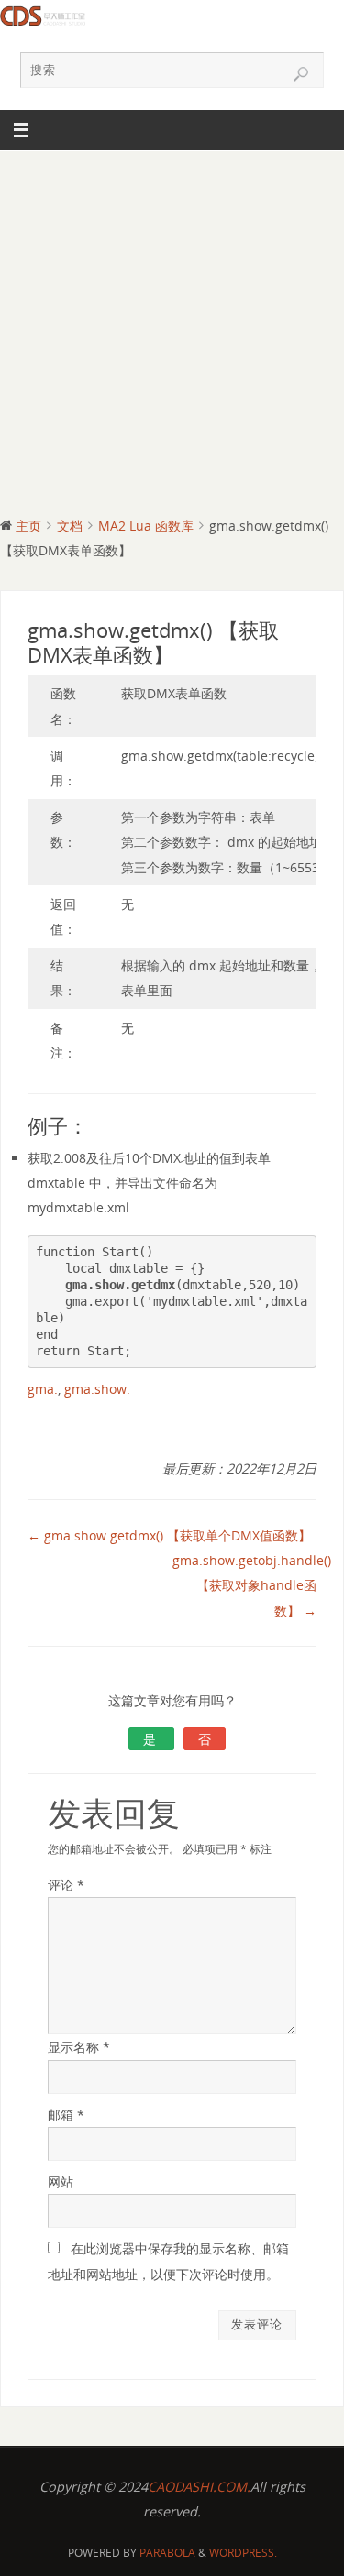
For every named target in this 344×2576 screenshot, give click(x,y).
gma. (43, 1389)
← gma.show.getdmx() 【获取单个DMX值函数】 (169, 1535)
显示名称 (79, 2047)
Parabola (167, 2553)
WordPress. (243, 2553)
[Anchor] (96, 1128)
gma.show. (97, 1389)
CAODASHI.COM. (199, 2487)
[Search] (301, 74)
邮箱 (66, 2115)
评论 (66, 1885)
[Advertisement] (172, 332)
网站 (61, 2181)
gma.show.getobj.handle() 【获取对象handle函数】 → (252, 1585)
